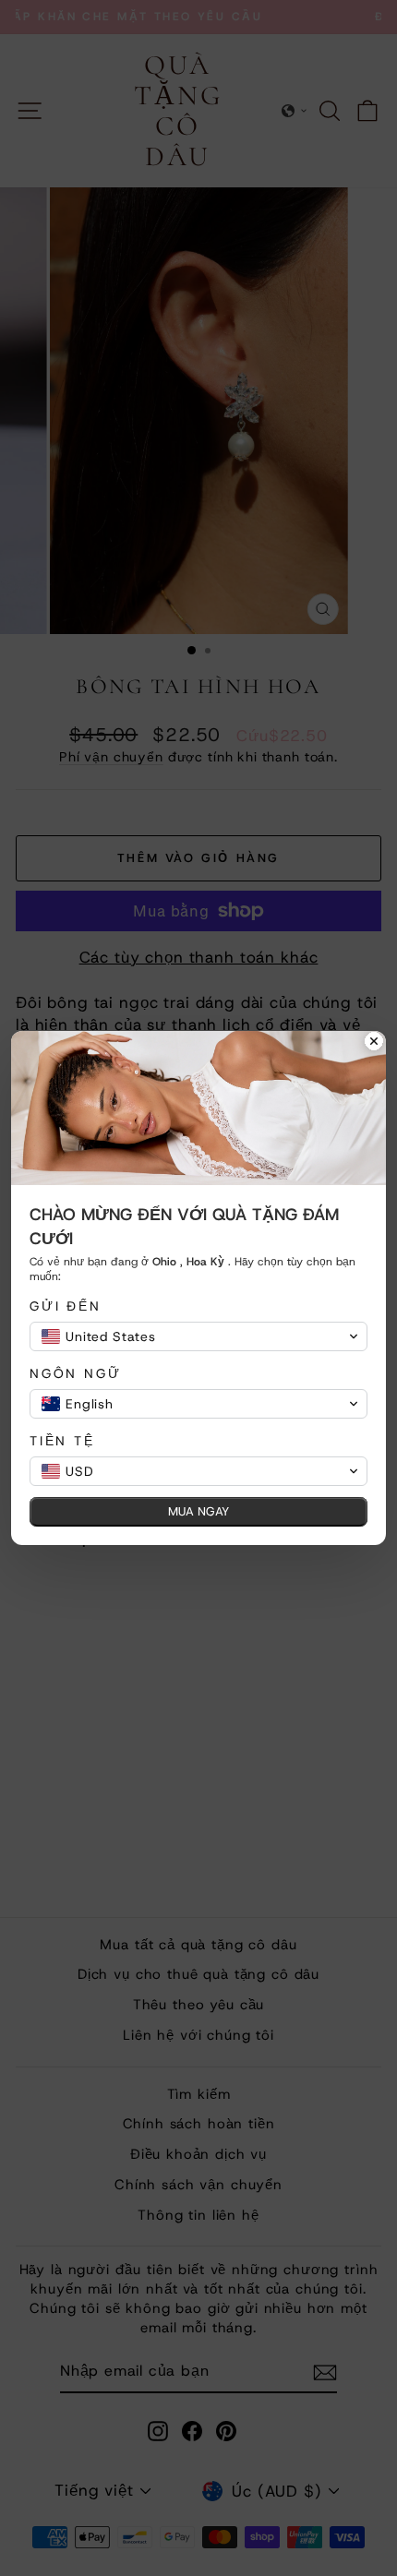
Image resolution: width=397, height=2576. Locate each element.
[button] (198, 1336)
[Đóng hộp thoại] (374, 1043)
